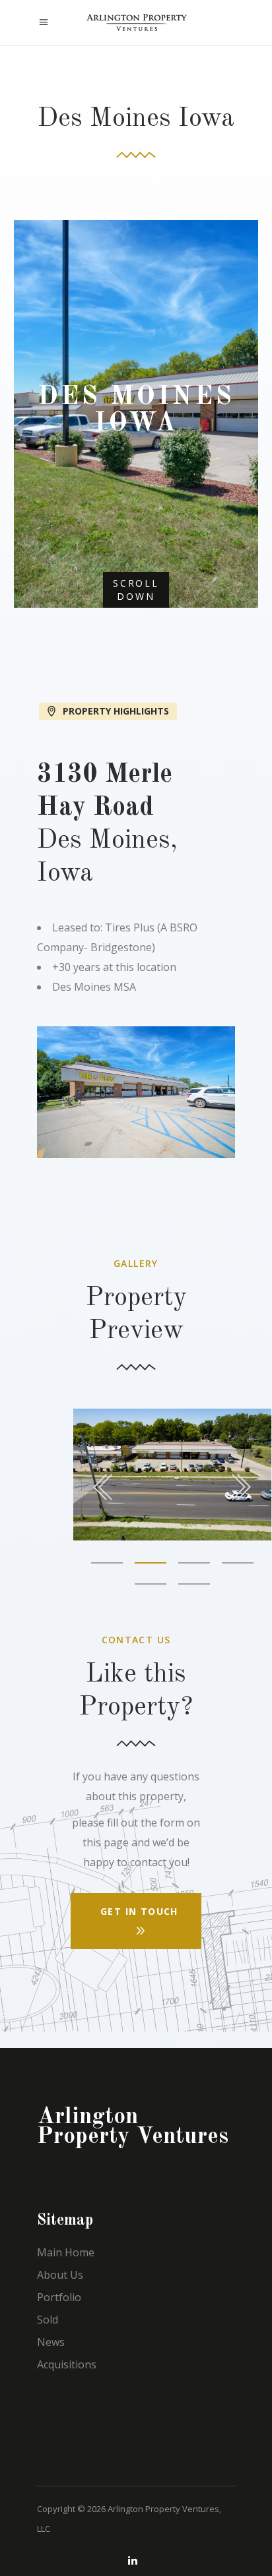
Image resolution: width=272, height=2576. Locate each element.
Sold (48, 2320)
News (51, 2342)
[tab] (136, 710)
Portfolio (59, 2297)
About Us (60, 2275)
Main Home (66, 2252)
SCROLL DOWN (136, 590)
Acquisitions (67, 2364)
